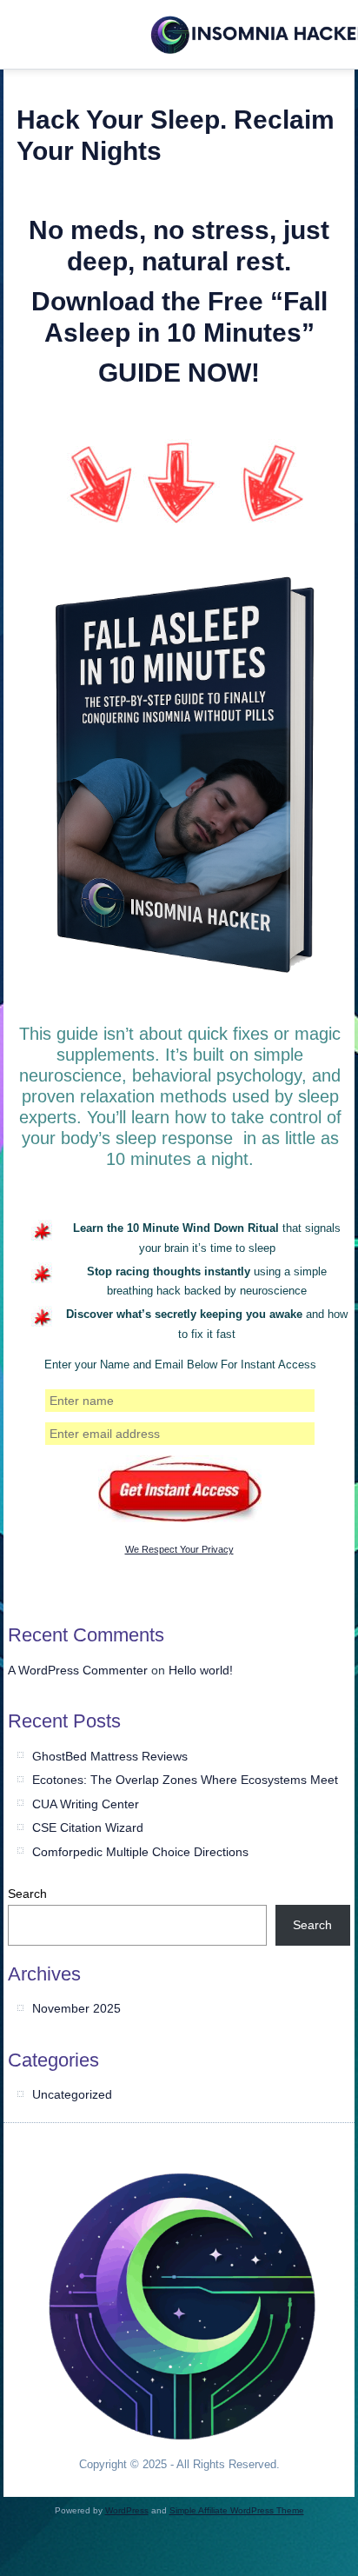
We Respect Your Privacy (179, 1549)
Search (27, 1894)
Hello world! (201, 1670)
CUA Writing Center (86, 1804)
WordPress (127, 2510)
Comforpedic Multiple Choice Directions (140, 1852)
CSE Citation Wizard (88, 1827)
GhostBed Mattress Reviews (110, 1756)
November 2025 (76, 2008)
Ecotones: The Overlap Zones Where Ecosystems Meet (185, 1780)
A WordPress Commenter (78, 1670)
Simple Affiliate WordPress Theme (237, 2510)
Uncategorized (72, 2094)
